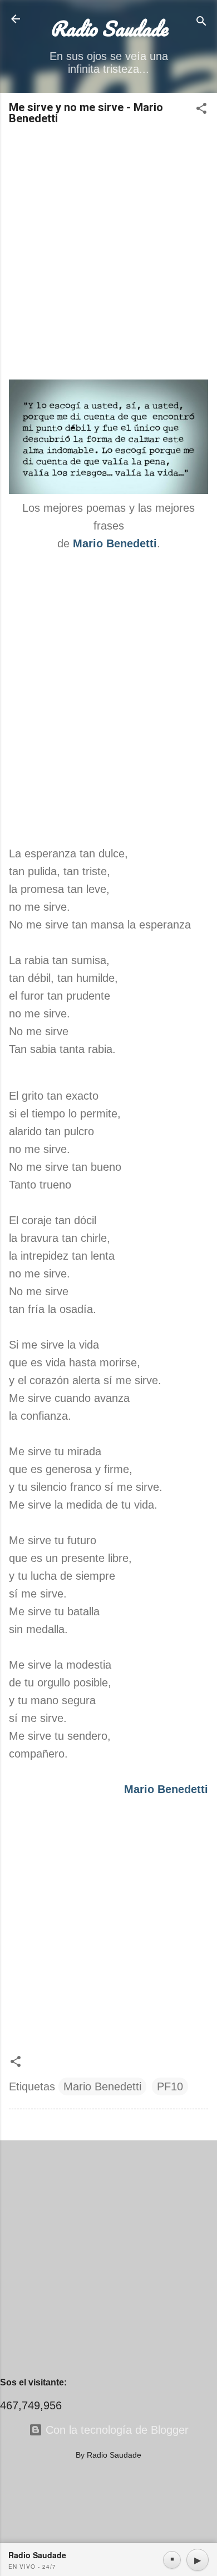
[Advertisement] (108, 253)
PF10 (170, 2086)
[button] (201, 110)
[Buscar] (201, 23)
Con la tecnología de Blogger (115, 2430)
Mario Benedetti (102, 2086)
